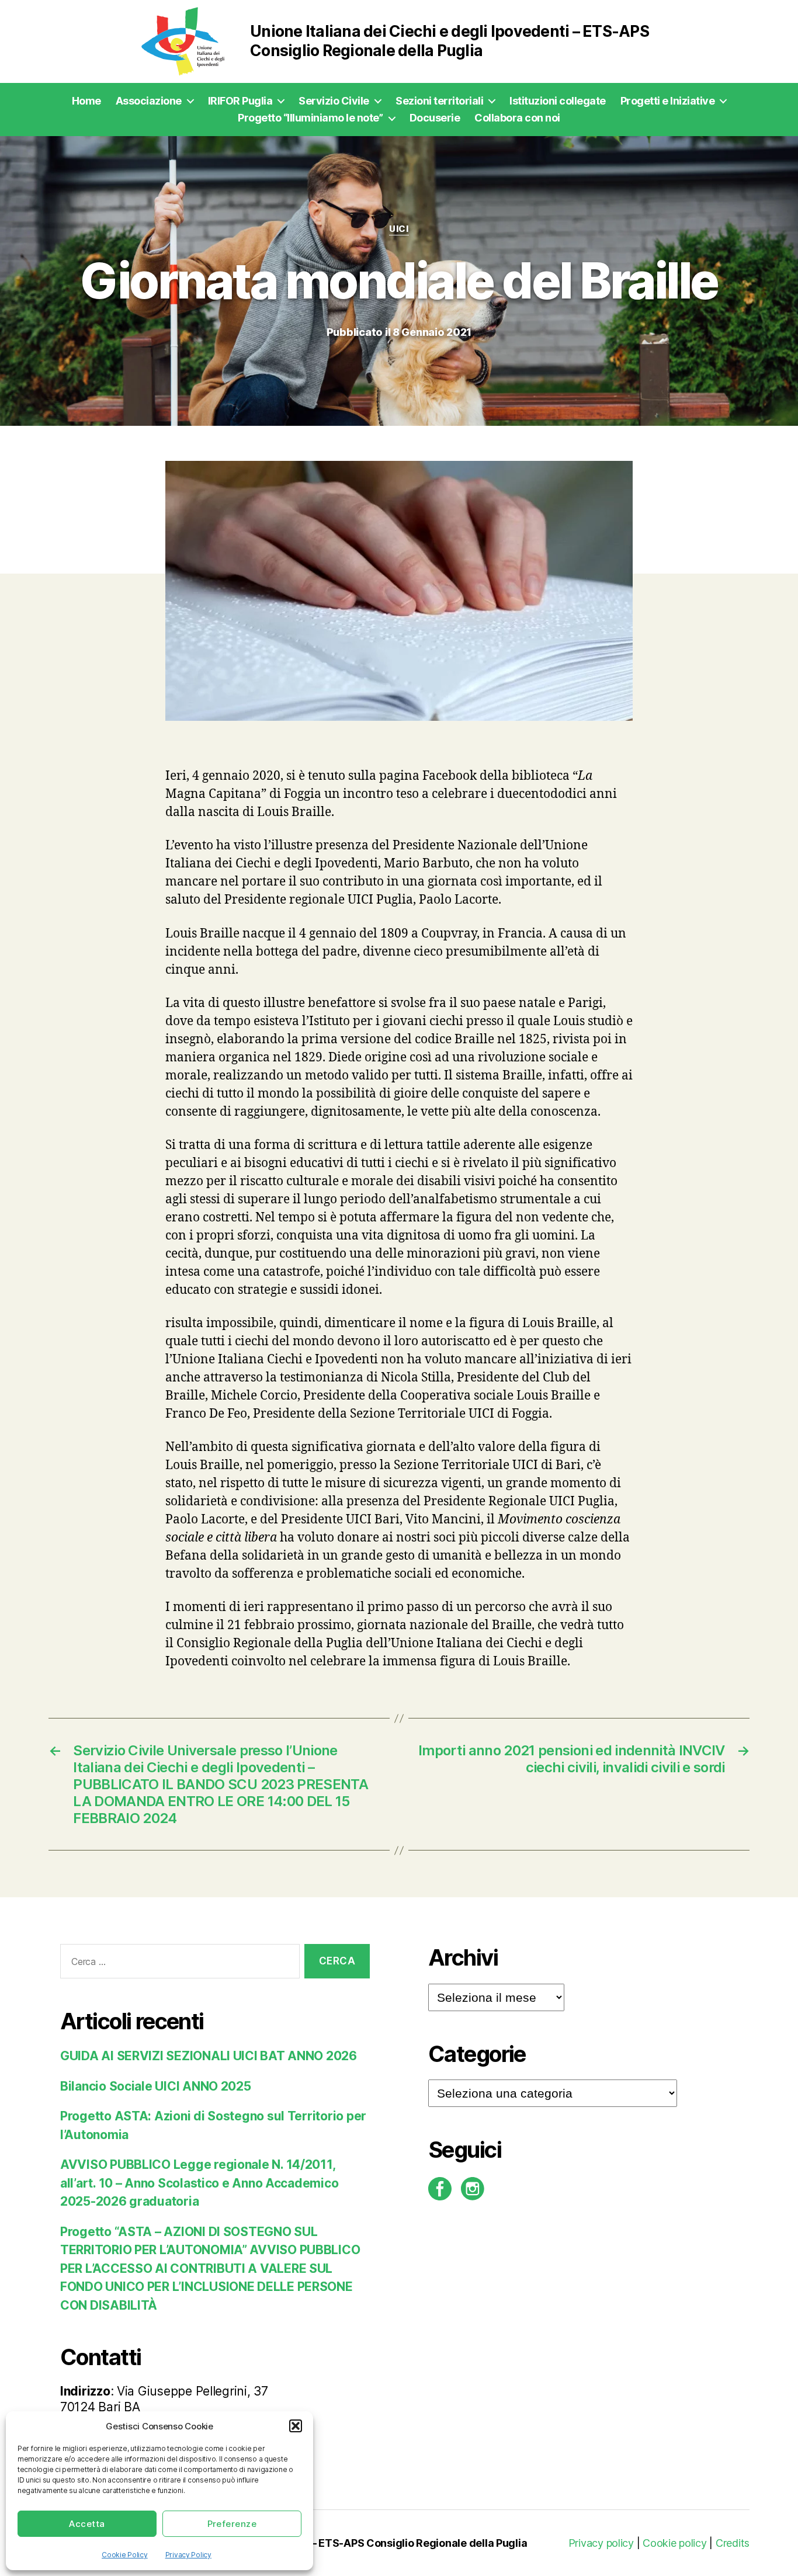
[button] (296, 2426)
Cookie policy (675, 2543)
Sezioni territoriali (439, 101)
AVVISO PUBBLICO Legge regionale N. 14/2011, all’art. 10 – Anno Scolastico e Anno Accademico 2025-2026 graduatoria (199, 2183)
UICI (399, 229)
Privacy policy (601, 2543)
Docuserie (435, 118)
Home (86, 101)
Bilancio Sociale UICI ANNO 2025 (156, 2086)
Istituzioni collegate (558, 101)
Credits (733, 2543)
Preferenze (232, 2524)
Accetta (87, 2524)
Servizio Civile (334, 101)
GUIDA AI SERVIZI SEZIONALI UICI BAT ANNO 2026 (209, 2056)
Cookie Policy (125, 2555)
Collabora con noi (517, 118)
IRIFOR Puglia (240, 101)
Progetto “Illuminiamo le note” (310, 118)
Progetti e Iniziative (668, 101)
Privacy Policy (188, 2555)
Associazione (149, 101)
